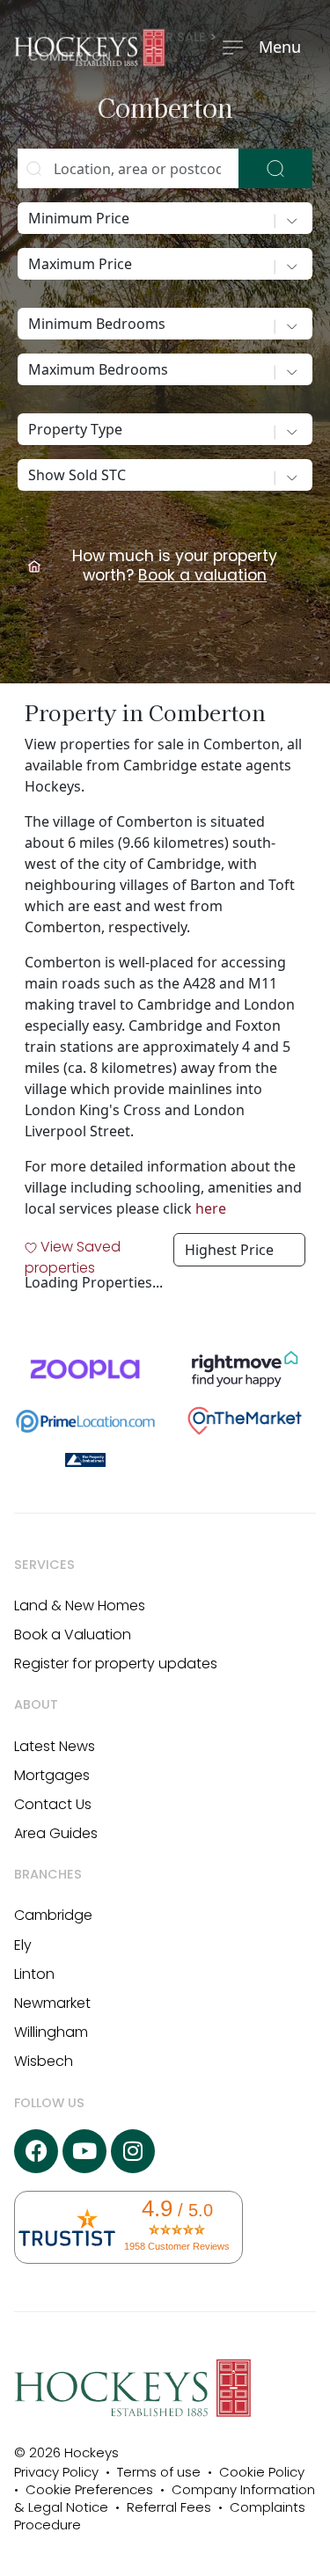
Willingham (51, 2032)
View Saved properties (73, 1257)
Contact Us (53, 1804)
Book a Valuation (73, 1635)
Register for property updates (116, 1664)
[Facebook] (36, 2151)
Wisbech (44, 2061)
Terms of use (159, 2472)
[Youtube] (84, 2151)
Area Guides (56, 1833)
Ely (23, 1945)
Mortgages (52, 1775)
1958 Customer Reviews (177, 2246)
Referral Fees (169, 2507)
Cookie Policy (262, 2472)
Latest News (55, 1746)
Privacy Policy (60, 2472)
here (211, 1208)
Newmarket (52, 2003)
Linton (34, 1974)
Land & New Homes (80, 1605)
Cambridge (53, 1915)
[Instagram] (133, 2151)
